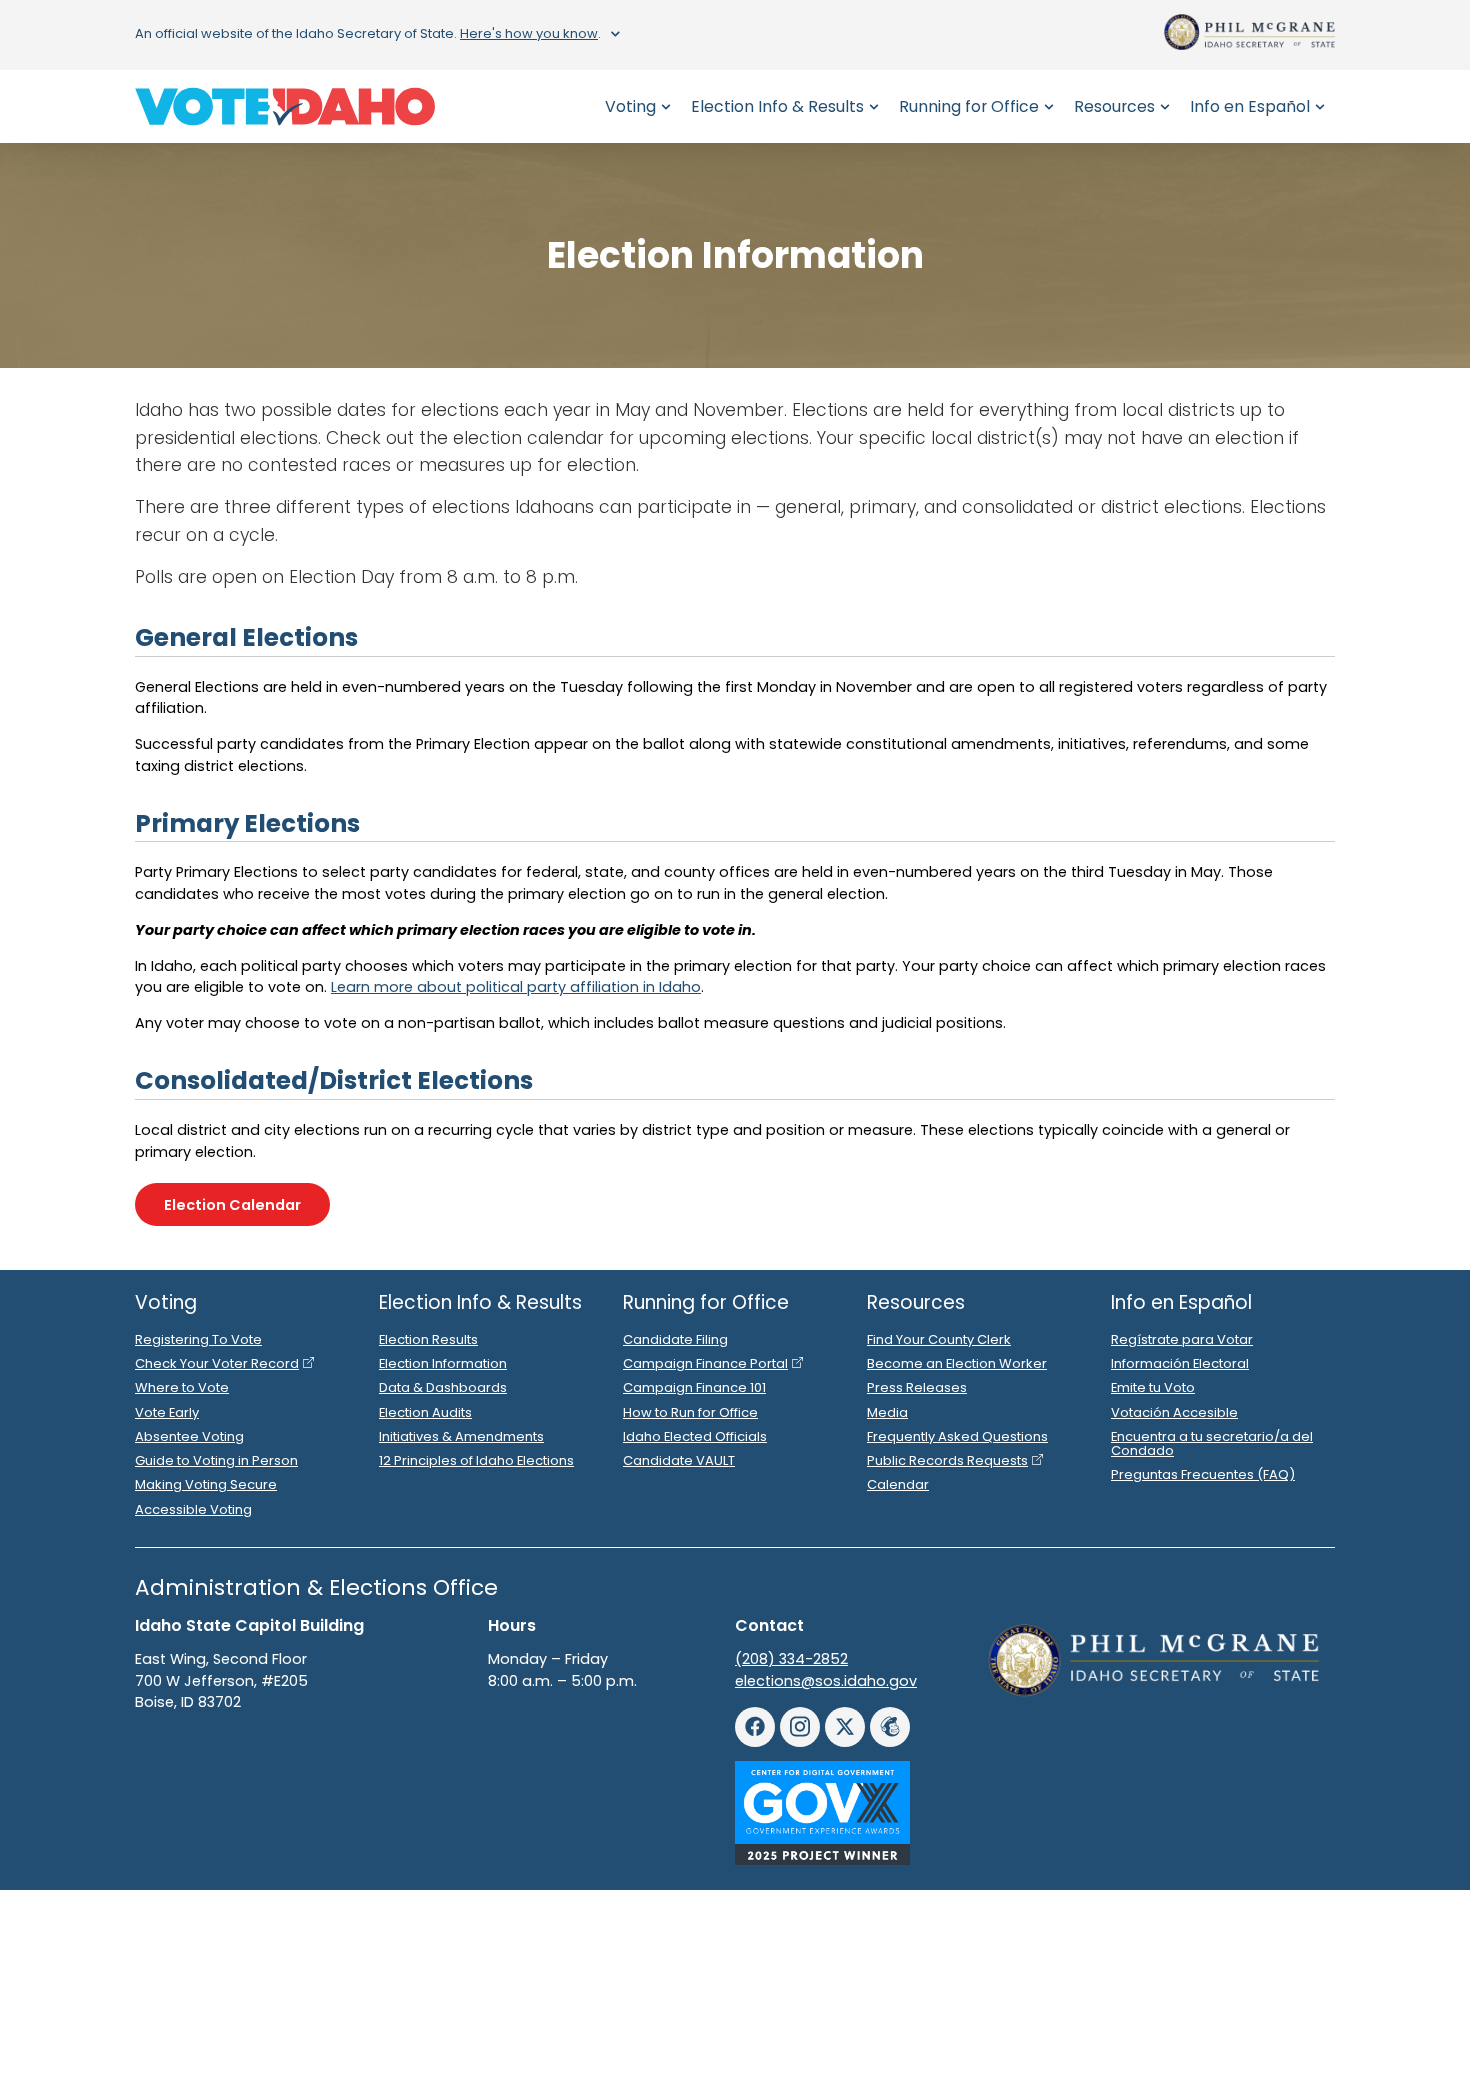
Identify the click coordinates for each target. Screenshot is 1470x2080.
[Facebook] (755, 1727)
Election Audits (425, 1412)
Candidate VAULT (679, 1460)
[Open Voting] (666, 106)
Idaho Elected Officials (695, 1436)
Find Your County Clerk (939, 1339)
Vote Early (167, 1412)
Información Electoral (1180, 1363)
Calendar (898, 1484)
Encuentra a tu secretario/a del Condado (1212, 1443)
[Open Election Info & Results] (874, 106)
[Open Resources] (1165, 106)
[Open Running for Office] (1049, 106)
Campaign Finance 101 (694, 1387)
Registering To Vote (198, 1339)
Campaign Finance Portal (705, 1363)
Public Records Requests (947, 1460)
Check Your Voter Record (217, 1363)
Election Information (443, 1363)
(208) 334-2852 (791, 1659)
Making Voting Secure (206, 1484)
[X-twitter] (845, 1727)
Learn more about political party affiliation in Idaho (516, 987)
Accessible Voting (193, 1509)
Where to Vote (182, 1387)
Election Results (428, 1339)
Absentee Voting (189, 1436)
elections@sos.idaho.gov (826, 1681)
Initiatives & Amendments (461, 1436)
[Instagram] (800, 1727)
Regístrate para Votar (1182, 1339)
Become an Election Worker (957, 1363)
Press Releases (917, 1387)
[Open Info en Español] (1320, 106)
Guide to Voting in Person (216, 1460)
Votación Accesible (1174, 1412)
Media (887, 1412)
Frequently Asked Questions (957, 1436)
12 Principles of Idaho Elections (476, 1460)
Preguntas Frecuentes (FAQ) (1203, 1474)
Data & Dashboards (443, 1387)
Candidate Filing (675, 1339)
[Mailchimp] (890, 1727)
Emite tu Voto (1153, 1387)
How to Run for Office (690, 1412)
